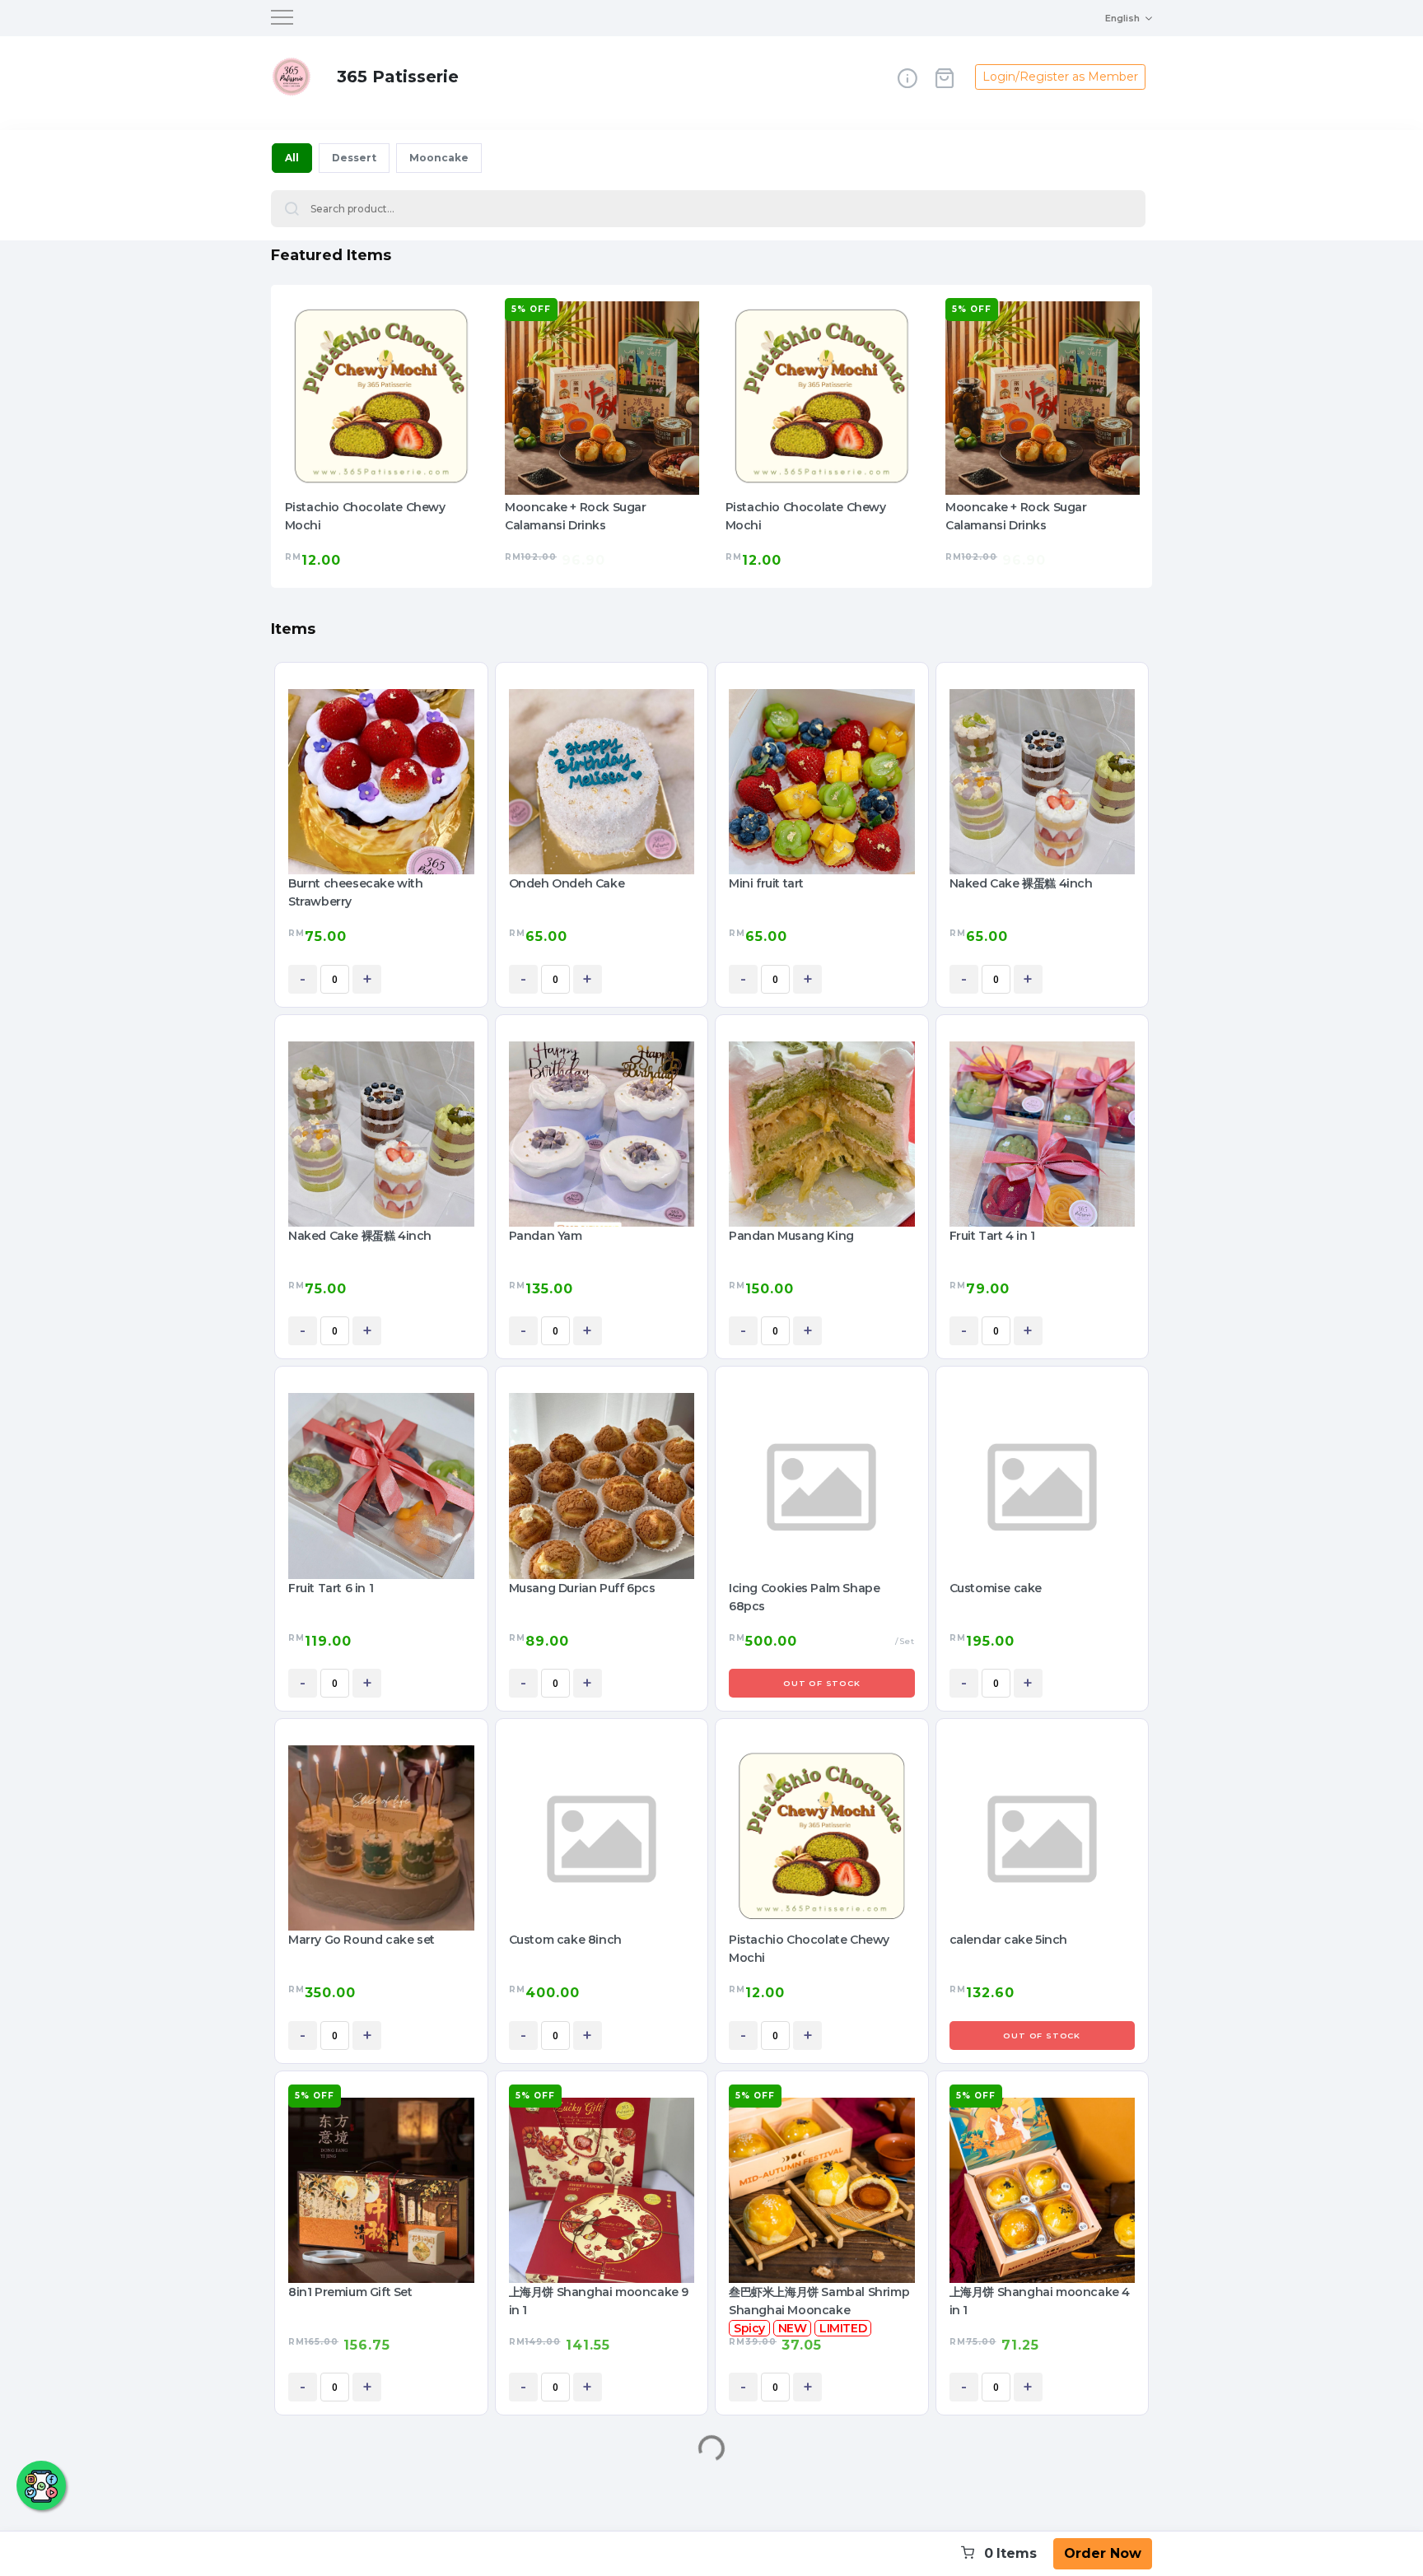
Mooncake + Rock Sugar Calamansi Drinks (355, 516)
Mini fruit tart (766, 883)
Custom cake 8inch (565, 1940)
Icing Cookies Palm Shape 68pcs (804, 1597)
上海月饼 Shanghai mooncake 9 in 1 (599, 2301)
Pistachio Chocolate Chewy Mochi (585, 516)
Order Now (1103, 2553)
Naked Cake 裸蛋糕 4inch (1021, 883)
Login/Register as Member (1060, 77)
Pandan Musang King (791, 1236)
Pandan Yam (546, 1236)
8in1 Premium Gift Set (350, 2292)
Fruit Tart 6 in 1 (331, 1588)
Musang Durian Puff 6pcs (582, 1588)
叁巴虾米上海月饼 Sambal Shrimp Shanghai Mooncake (819, 2301)
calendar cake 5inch (1008, 1940)
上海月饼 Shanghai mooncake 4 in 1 (1040, 2301)
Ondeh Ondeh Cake (567, 883)
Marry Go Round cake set (362, 1940)
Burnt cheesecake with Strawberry (356, 892)
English (1122, 18)
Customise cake (996, 1588)
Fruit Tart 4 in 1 (992, 1236)
